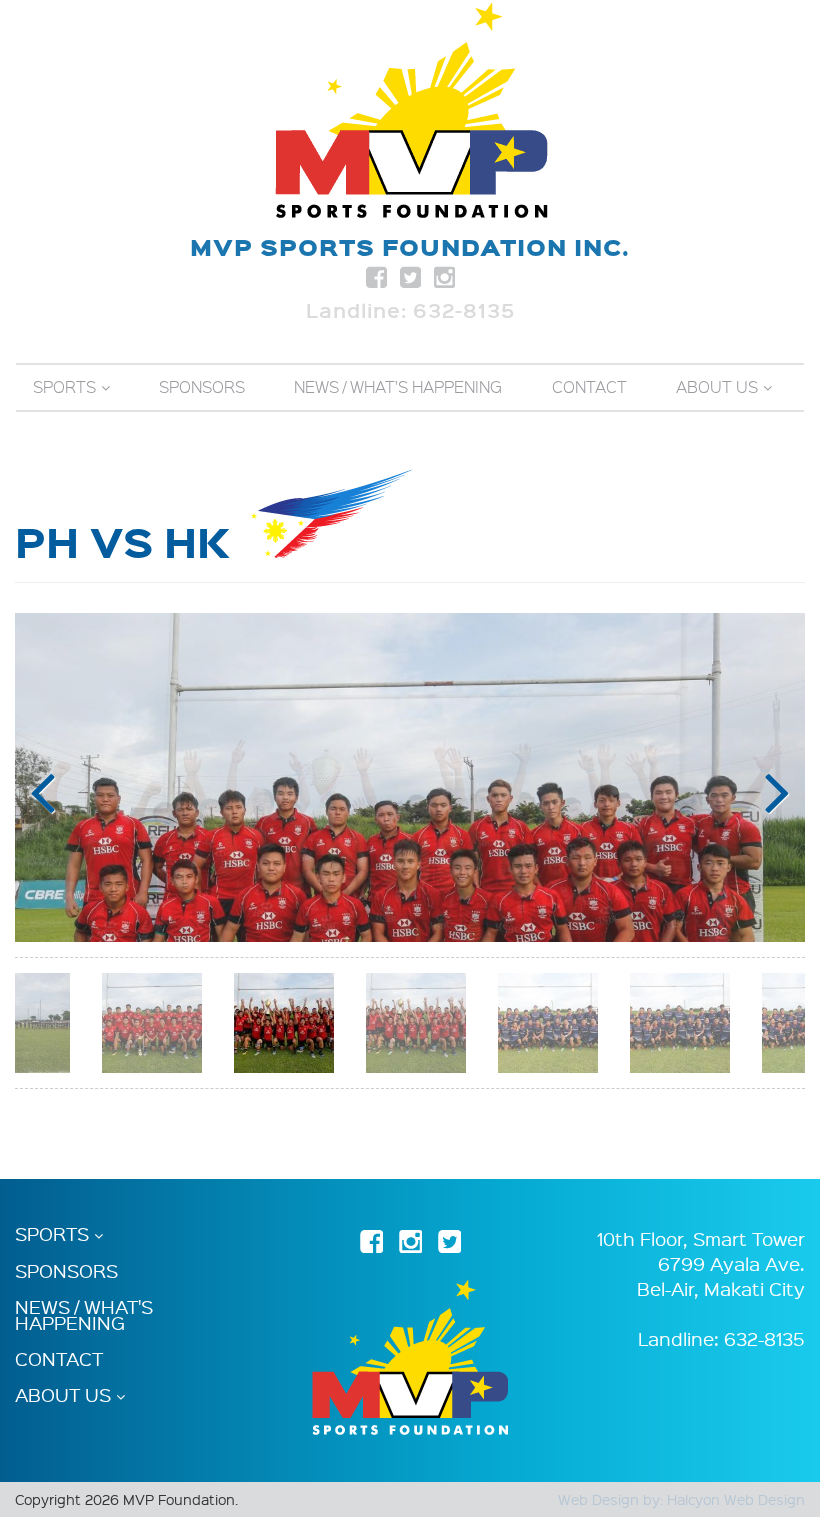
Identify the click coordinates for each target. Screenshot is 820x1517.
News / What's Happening (398, 387)
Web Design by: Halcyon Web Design (681, 1499)
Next (777, 792)
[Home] (410, 110)
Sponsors (202, 387)
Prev (42, 792)
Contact (589, 387)
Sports (64, 387)
